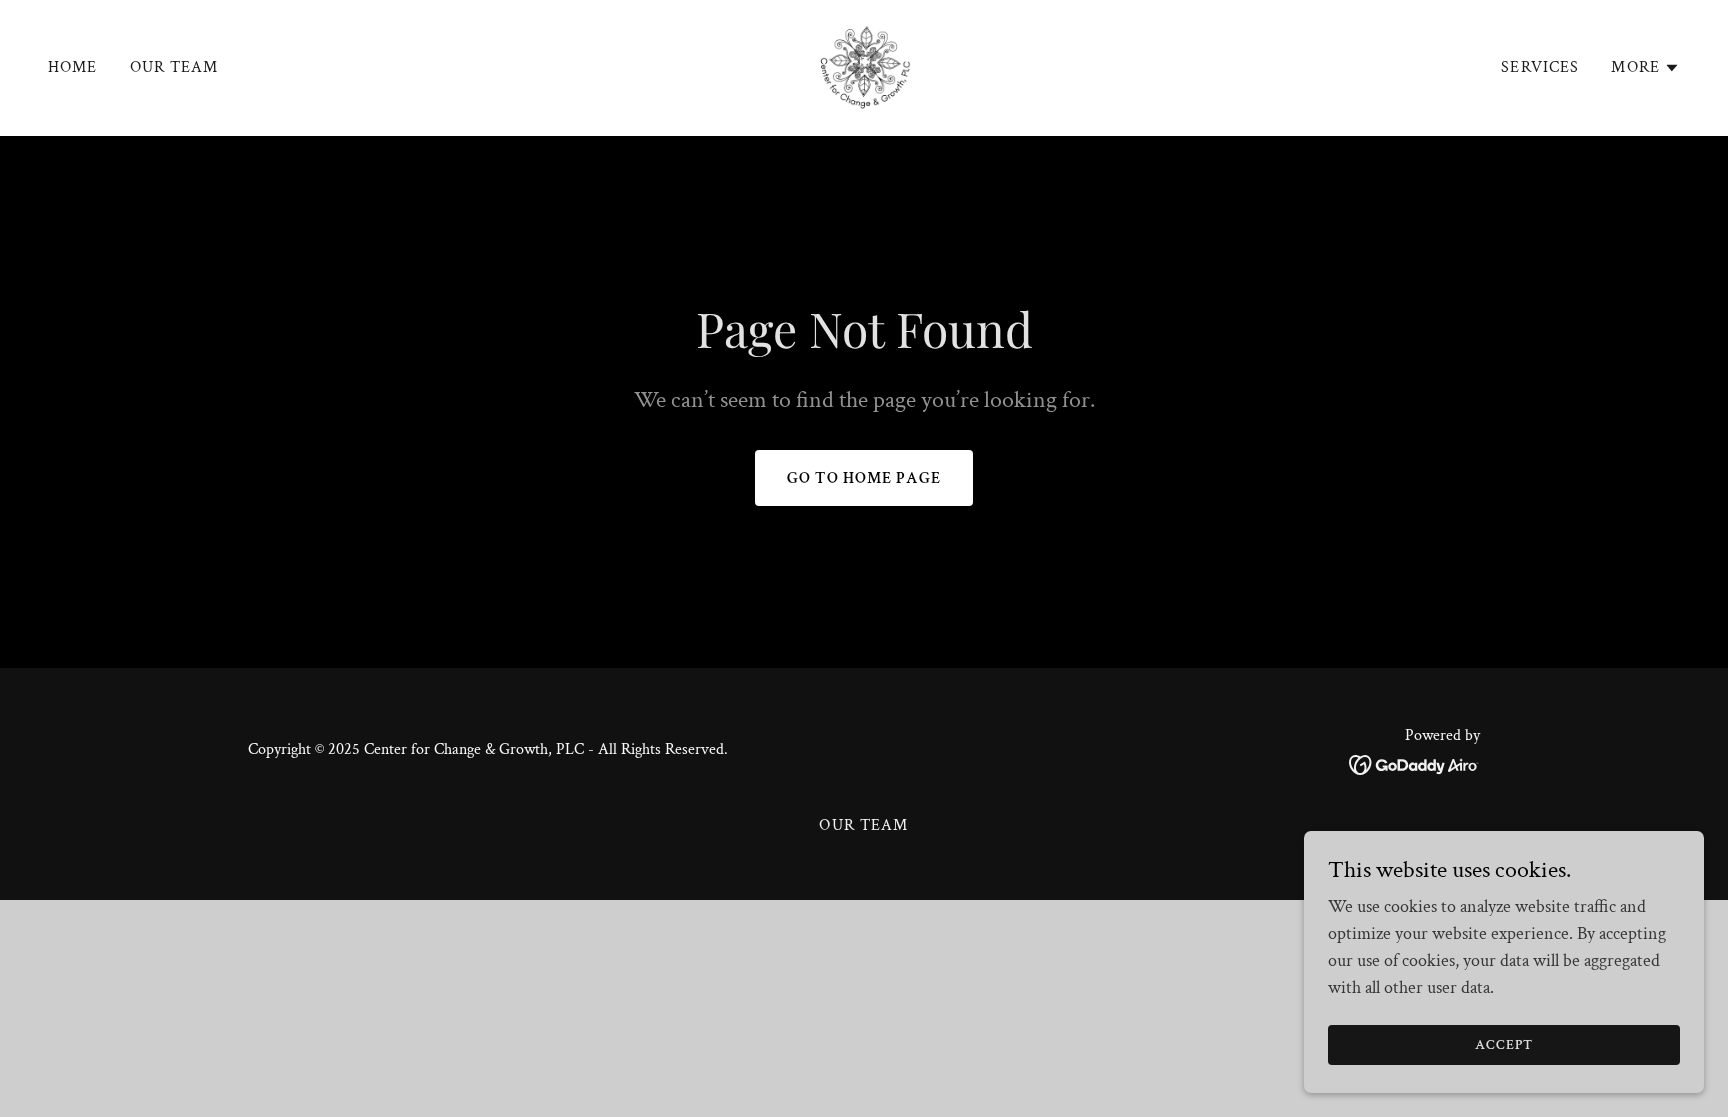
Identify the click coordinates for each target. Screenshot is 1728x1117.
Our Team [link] (174, 67)
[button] (1645, 68)
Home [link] (73, 67)
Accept (1504, 1045)
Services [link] (1540, 67)
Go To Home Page (864, 478)
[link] (864, 66)
